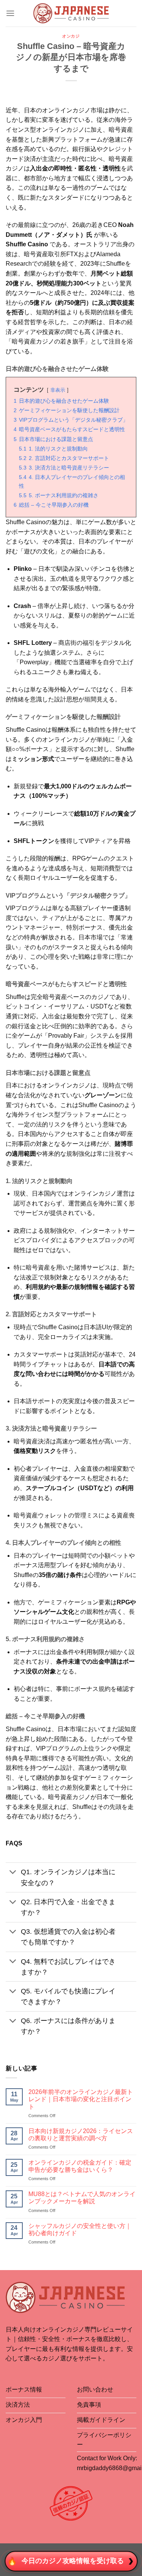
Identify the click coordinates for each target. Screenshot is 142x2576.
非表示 (58, 390)
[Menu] (10, 13)
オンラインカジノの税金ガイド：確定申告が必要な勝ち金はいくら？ (80, 2166)
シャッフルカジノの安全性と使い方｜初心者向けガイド (80, 2229)
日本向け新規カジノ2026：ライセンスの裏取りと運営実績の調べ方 (81, 2135)
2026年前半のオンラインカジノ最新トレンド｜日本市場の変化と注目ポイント (81, 2099)
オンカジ (71, 36)
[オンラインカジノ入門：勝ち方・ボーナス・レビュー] (71, 13)
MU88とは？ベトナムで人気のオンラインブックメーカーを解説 (82, 2198)
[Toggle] (13, 1873)
